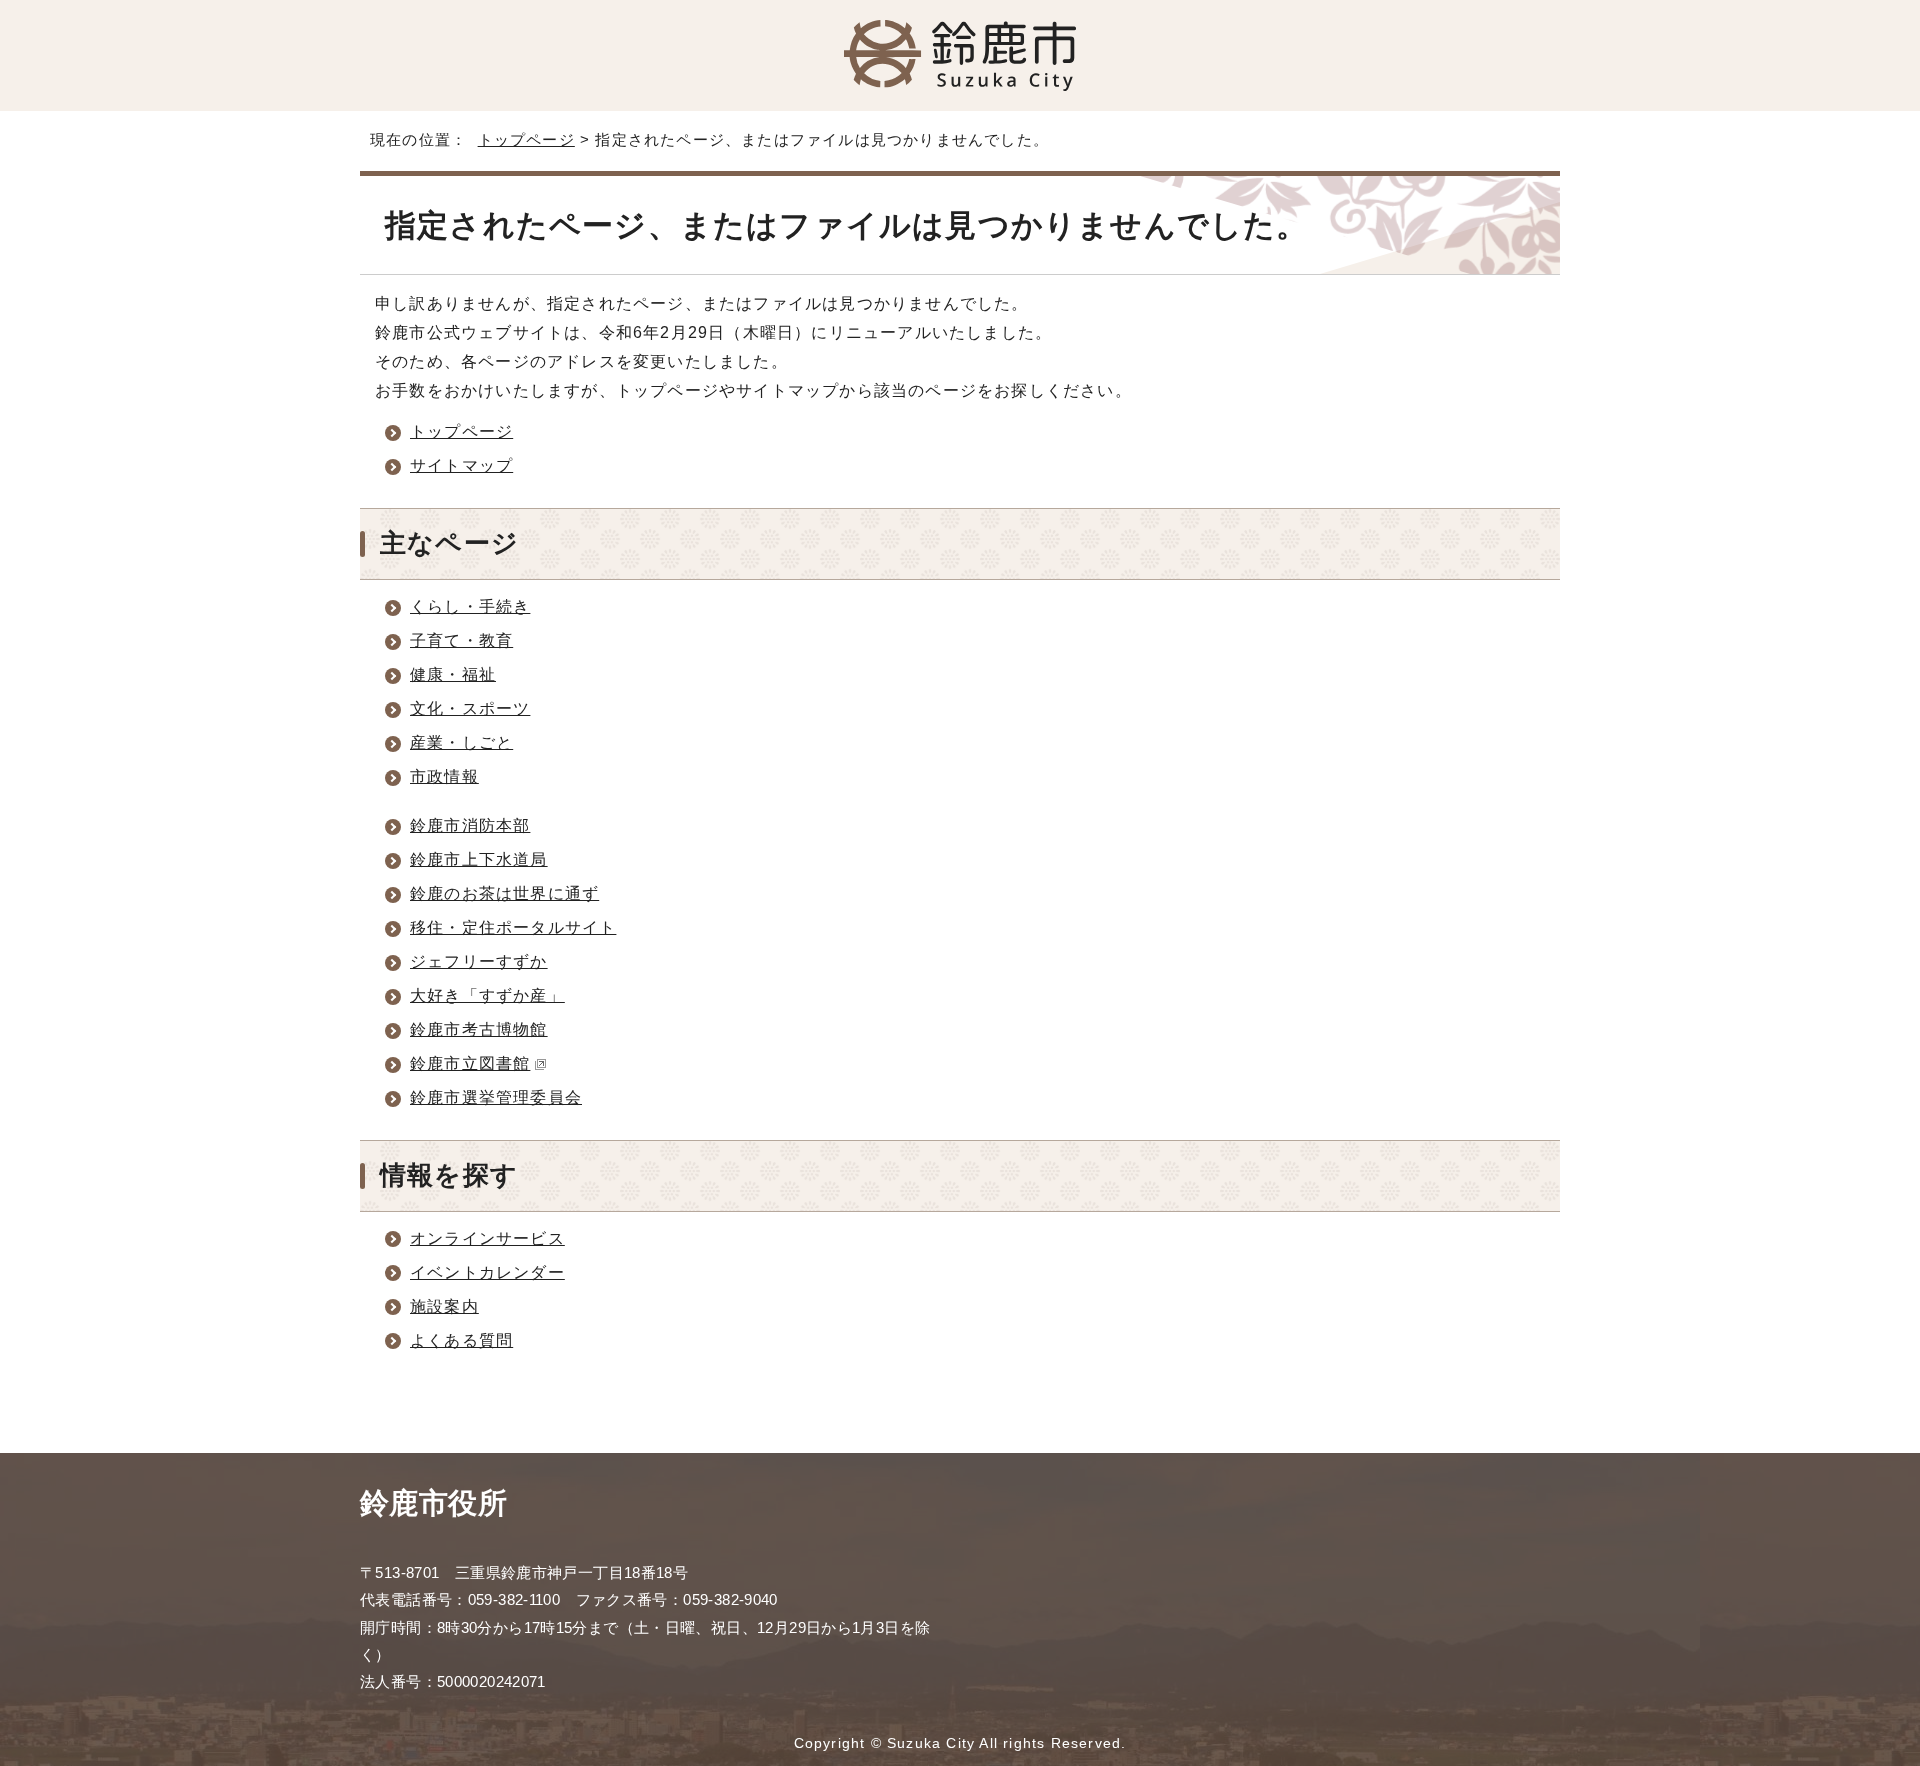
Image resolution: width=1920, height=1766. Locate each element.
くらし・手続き (470, 606)
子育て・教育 (461, 640)
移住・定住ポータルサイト (513, 927)
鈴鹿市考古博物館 (479, 1029)
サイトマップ (461, 465)
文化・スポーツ (470, 708)
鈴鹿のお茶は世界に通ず (504, 893)
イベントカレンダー (487, 1272)
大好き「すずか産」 (487, 995)
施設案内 (444, 1306)
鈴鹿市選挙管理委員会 (496, 1097)
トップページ (526, 139)
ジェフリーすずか (479, 961)
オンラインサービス (487, 1238)
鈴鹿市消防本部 (470, 825)
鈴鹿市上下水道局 (479, 859)
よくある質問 (461, 1340)
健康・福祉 (453, 674)
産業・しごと (461, 742)
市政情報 (444, 776)
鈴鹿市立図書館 (470, 1063)
